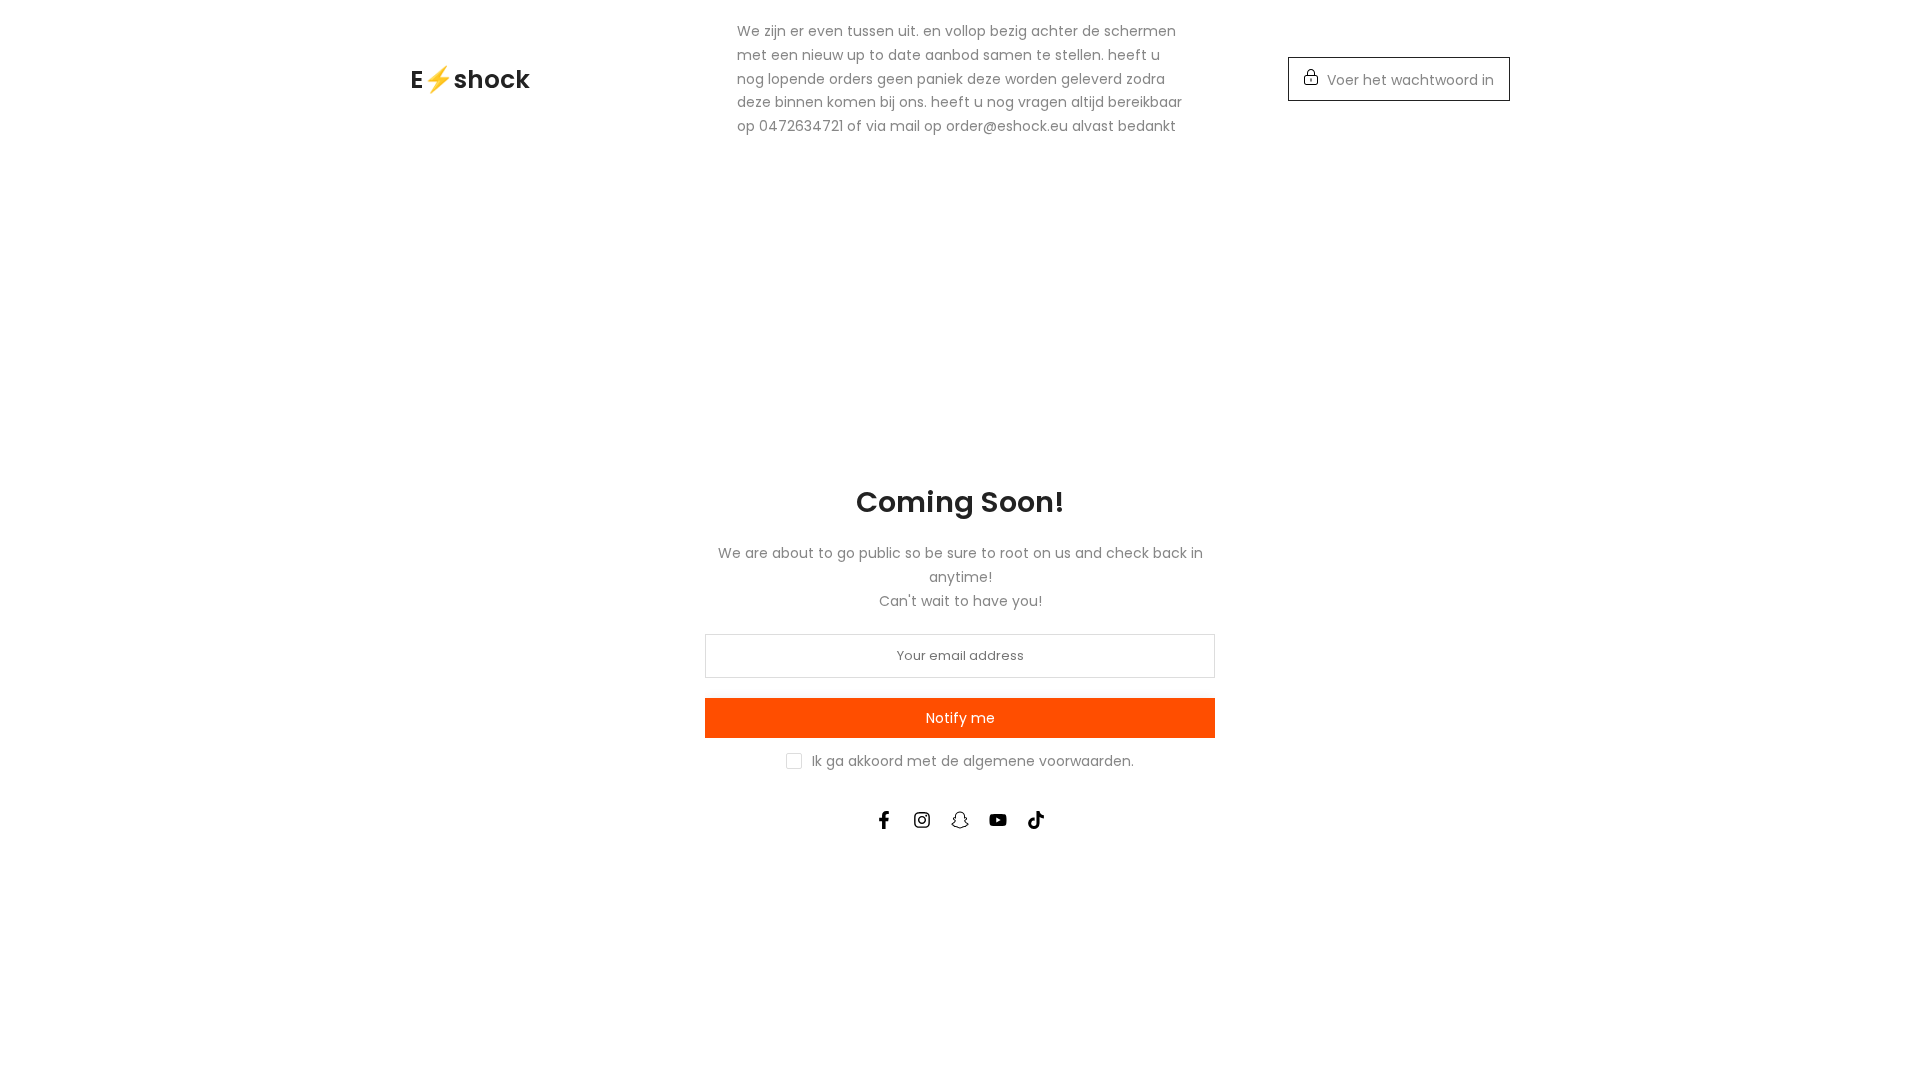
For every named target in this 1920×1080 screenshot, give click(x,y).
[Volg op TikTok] (1036, 820)
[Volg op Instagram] (922, 820)
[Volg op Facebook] (884, 820)
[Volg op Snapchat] (960, 820)
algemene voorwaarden (1047, 761)
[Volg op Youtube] (998, 820)
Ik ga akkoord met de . (973, 761)
